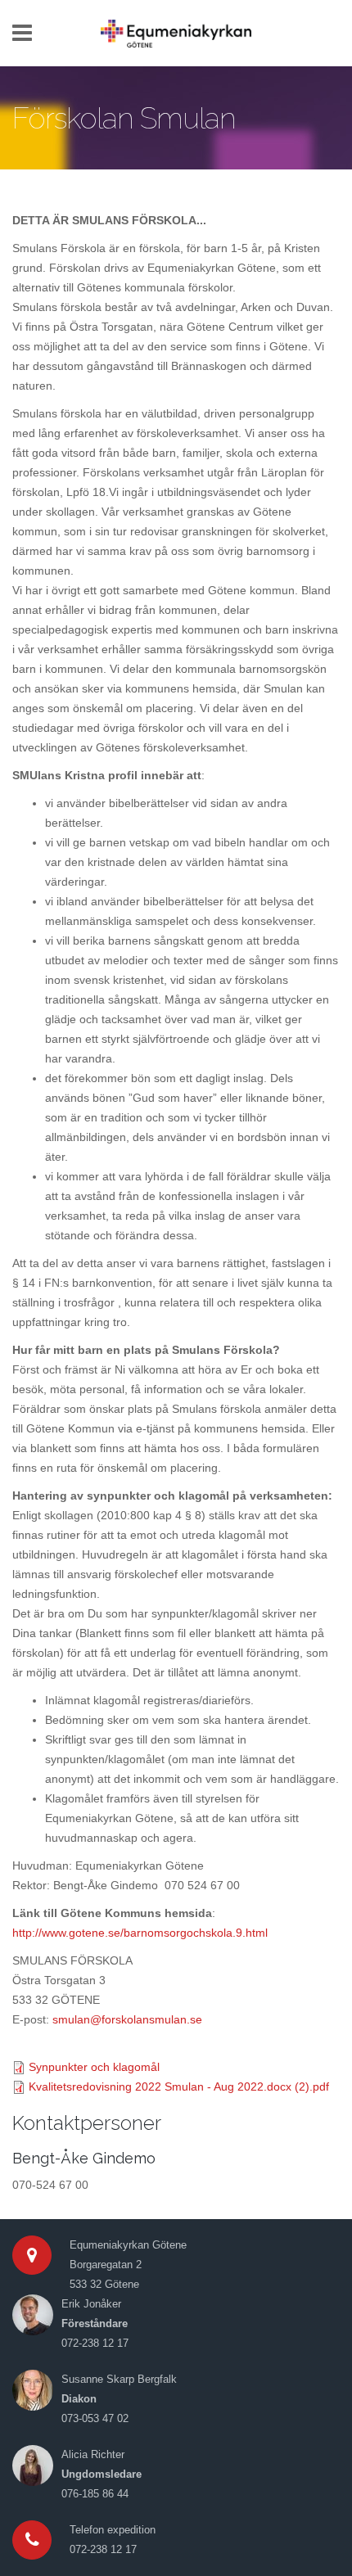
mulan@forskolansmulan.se (130, 2019)
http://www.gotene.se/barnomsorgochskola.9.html (140, 1933)
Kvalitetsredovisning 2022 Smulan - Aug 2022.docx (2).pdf (179, 2087)
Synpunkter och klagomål (94, 2067)
